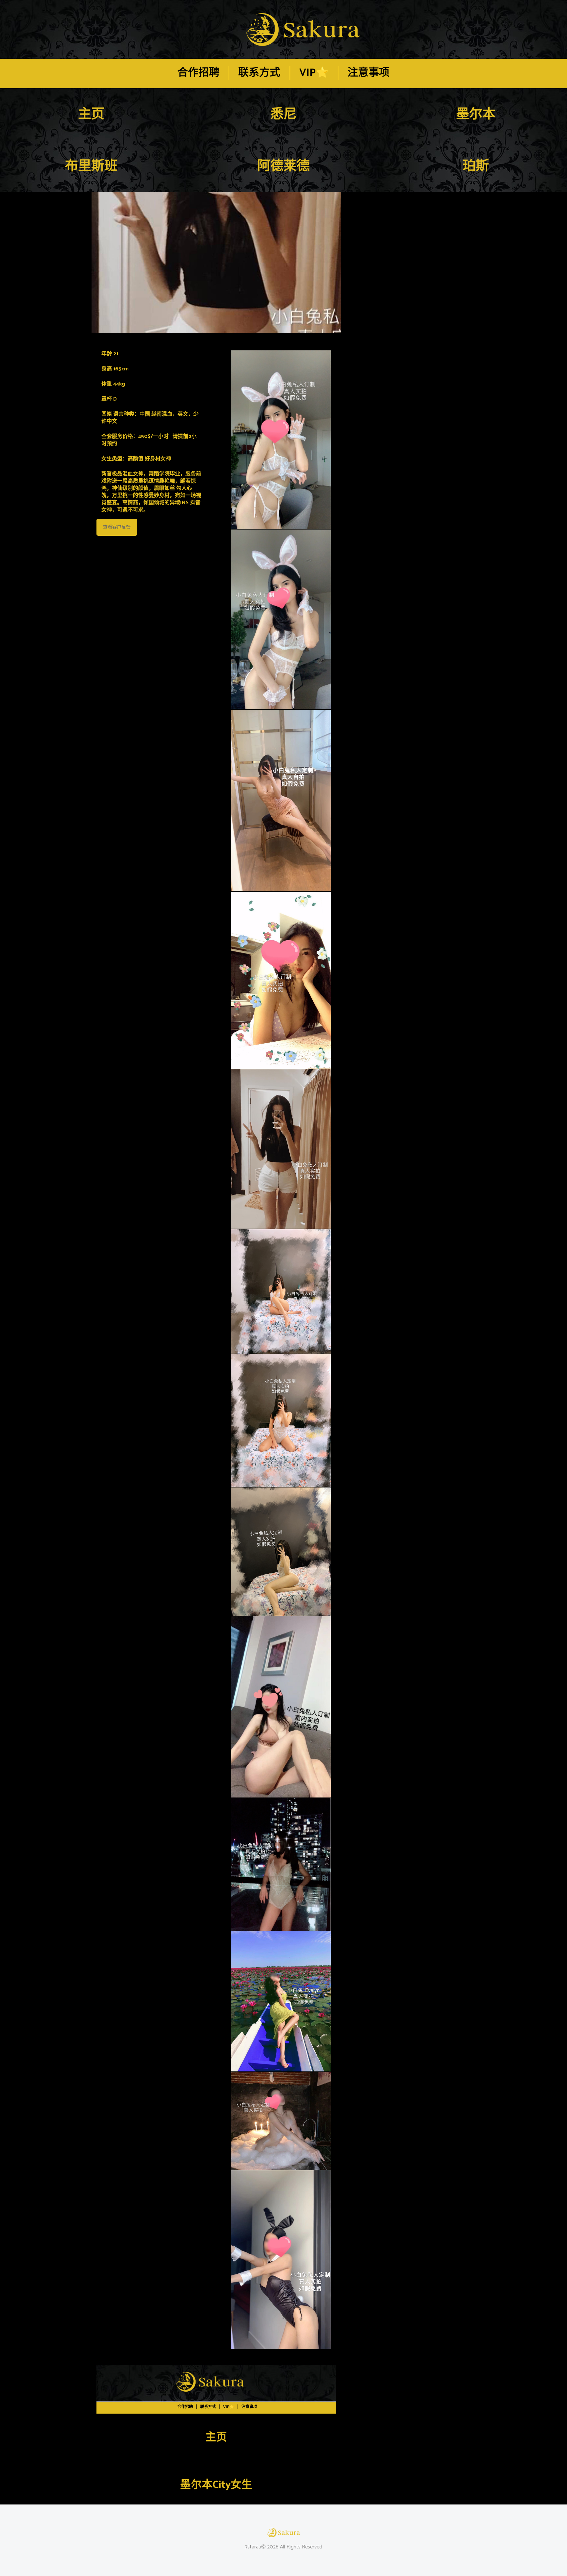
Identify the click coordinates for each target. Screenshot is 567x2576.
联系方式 (259, 73)
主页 (91, 114)
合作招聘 (199, 73)
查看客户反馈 (117, 527)
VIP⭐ (314, 73)
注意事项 (368, 73)
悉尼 (283, 114)
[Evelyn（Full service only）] (216, 262)
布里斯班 (91, 166)
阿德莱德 (283, 166)
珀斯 (476, 166)
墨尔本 (476, 114)
